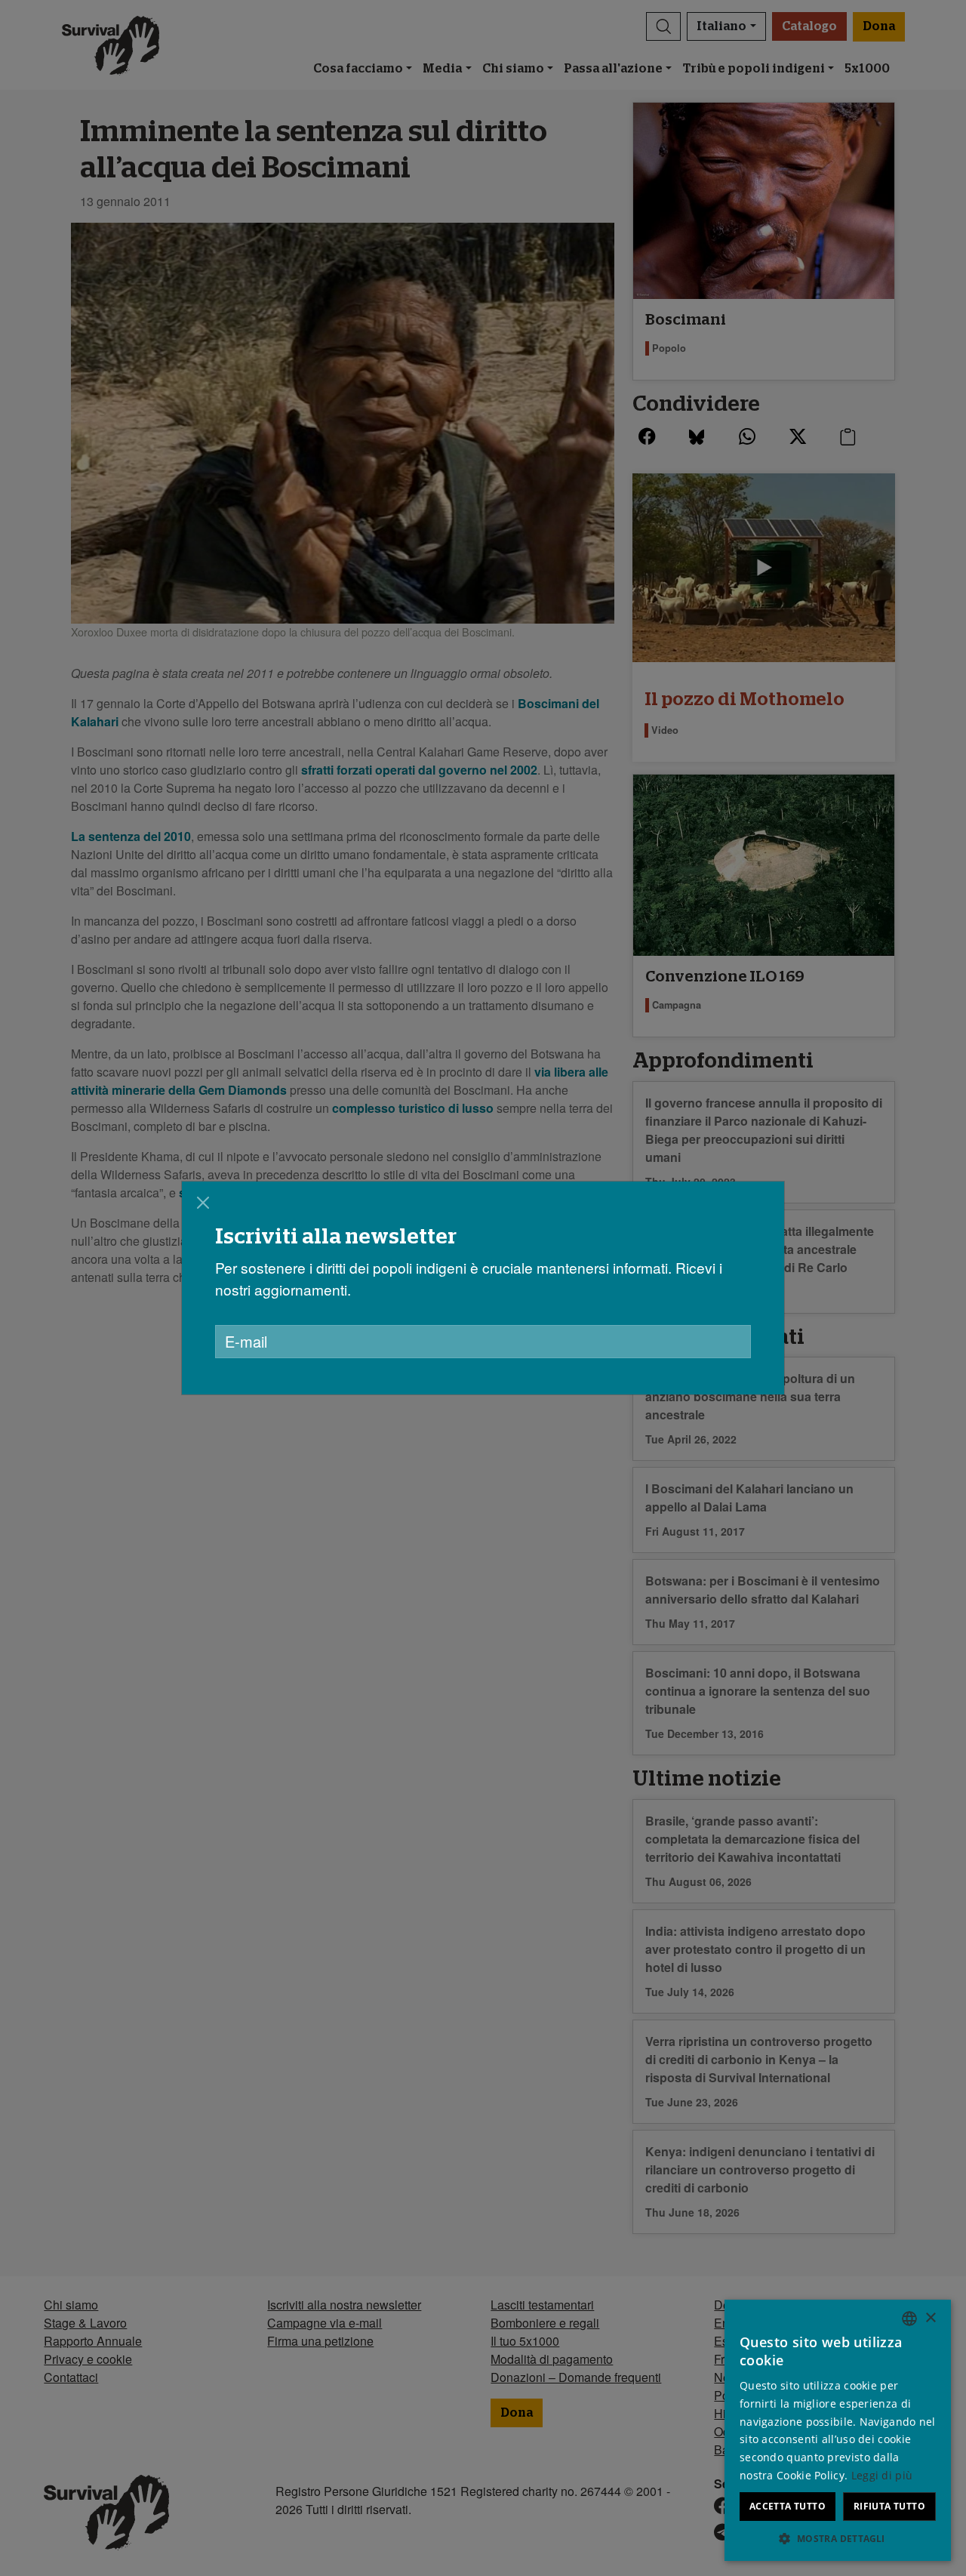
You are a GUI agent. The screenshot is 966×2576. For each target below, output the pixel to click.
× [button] (930, 2318)
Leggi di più (882, 2475)
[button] (838, 2538)
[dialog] (483, 1288)
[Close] (203, 1203)
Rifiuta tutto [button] (889, 2506)
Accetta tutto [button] (788, 2506)
